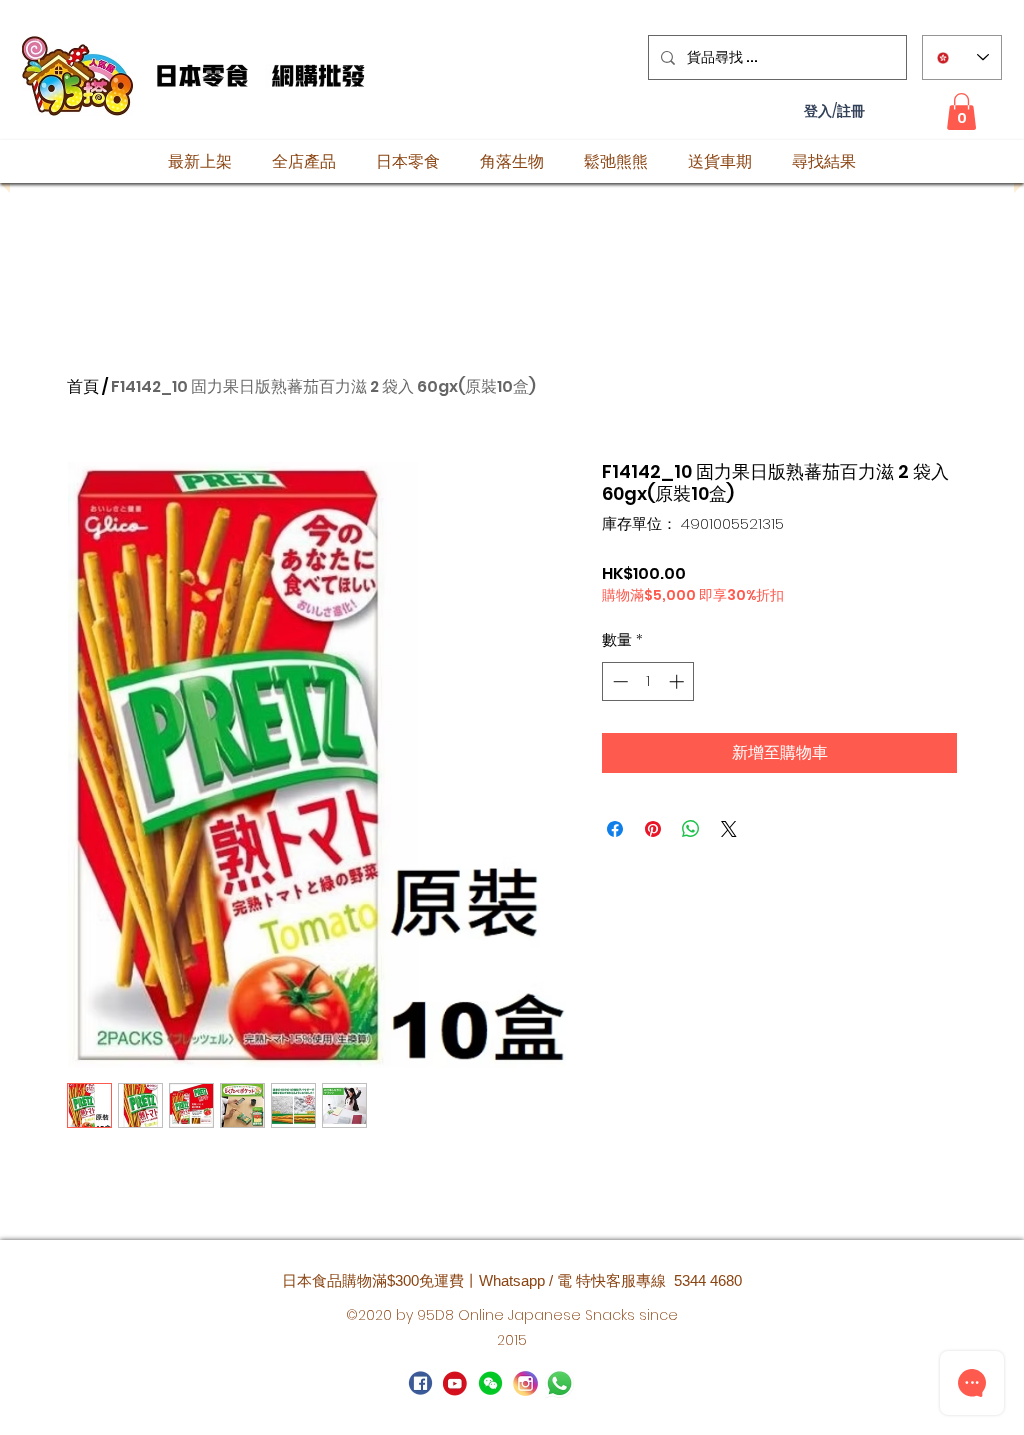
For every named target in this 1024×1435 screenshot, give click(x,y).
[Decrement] (618, 681)
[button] (961, 111)
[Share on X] (729, 829)
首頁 (83, 386)
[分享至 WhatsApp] (691, 829)
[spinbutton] (648, 681)
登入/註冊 (834, 111)
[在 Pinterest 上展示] (653, 829)
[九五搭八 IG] (525, 1383)
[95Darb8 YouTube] (455, 1383)
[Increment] (678, 681)
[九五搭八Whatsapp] (490, 1383)
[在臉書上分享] (615, 829)
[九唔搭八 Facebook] (420, 1383)
